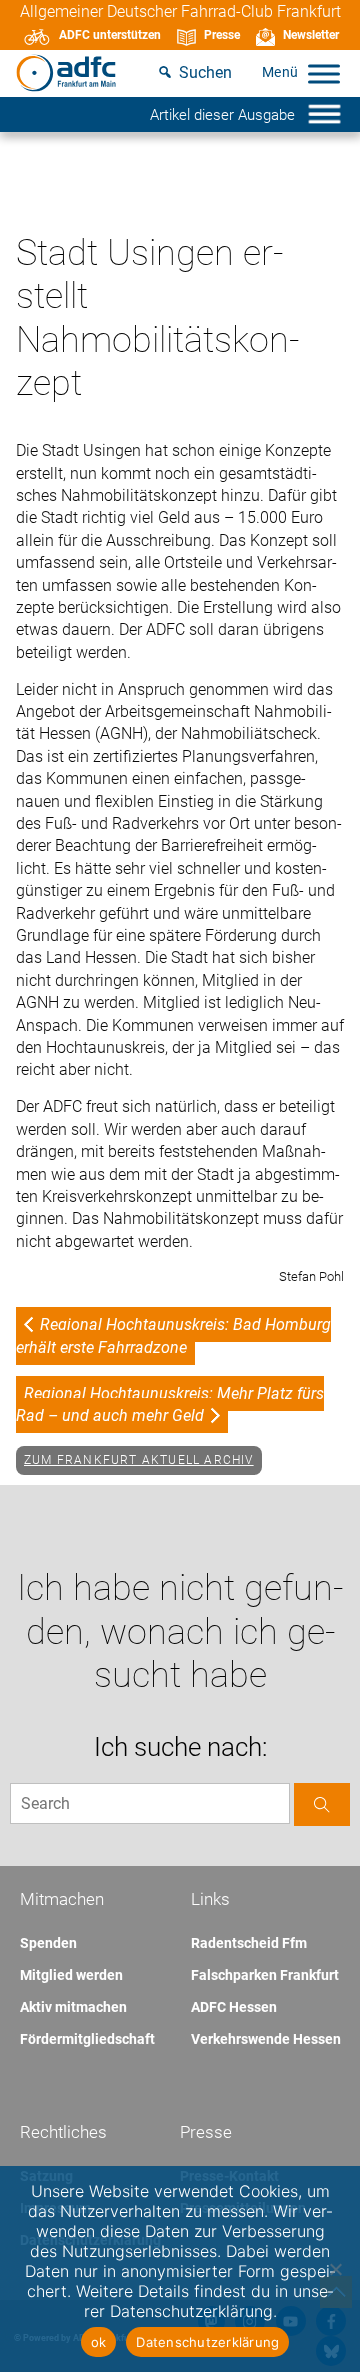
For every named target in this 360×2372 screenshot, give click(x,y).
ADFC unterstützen (110, 35)
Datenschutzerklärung (207, 2342)
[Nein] (335, 2269)
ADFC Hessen (234, 2007)
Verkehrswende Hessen (266, 2039)
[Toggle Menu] (324, 73)
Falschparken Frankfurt (265, 1975)
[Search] (322, 1804)
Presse (222, 35)
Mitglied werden (71, 1975)
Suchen (205, 72)
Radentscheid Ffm (249, 1943)
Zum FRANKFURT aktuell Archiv (139, 1460)
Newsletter (311, 35)
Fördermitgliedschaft (87, 2039)
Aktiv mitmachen (73, 2007)
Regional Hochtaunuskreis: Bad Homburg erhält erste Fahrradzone (173, 1335)
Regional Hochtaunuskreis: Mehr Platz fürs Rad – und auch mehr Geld (170, 1404)
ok (99, 2342)
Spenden (48, 1943)
